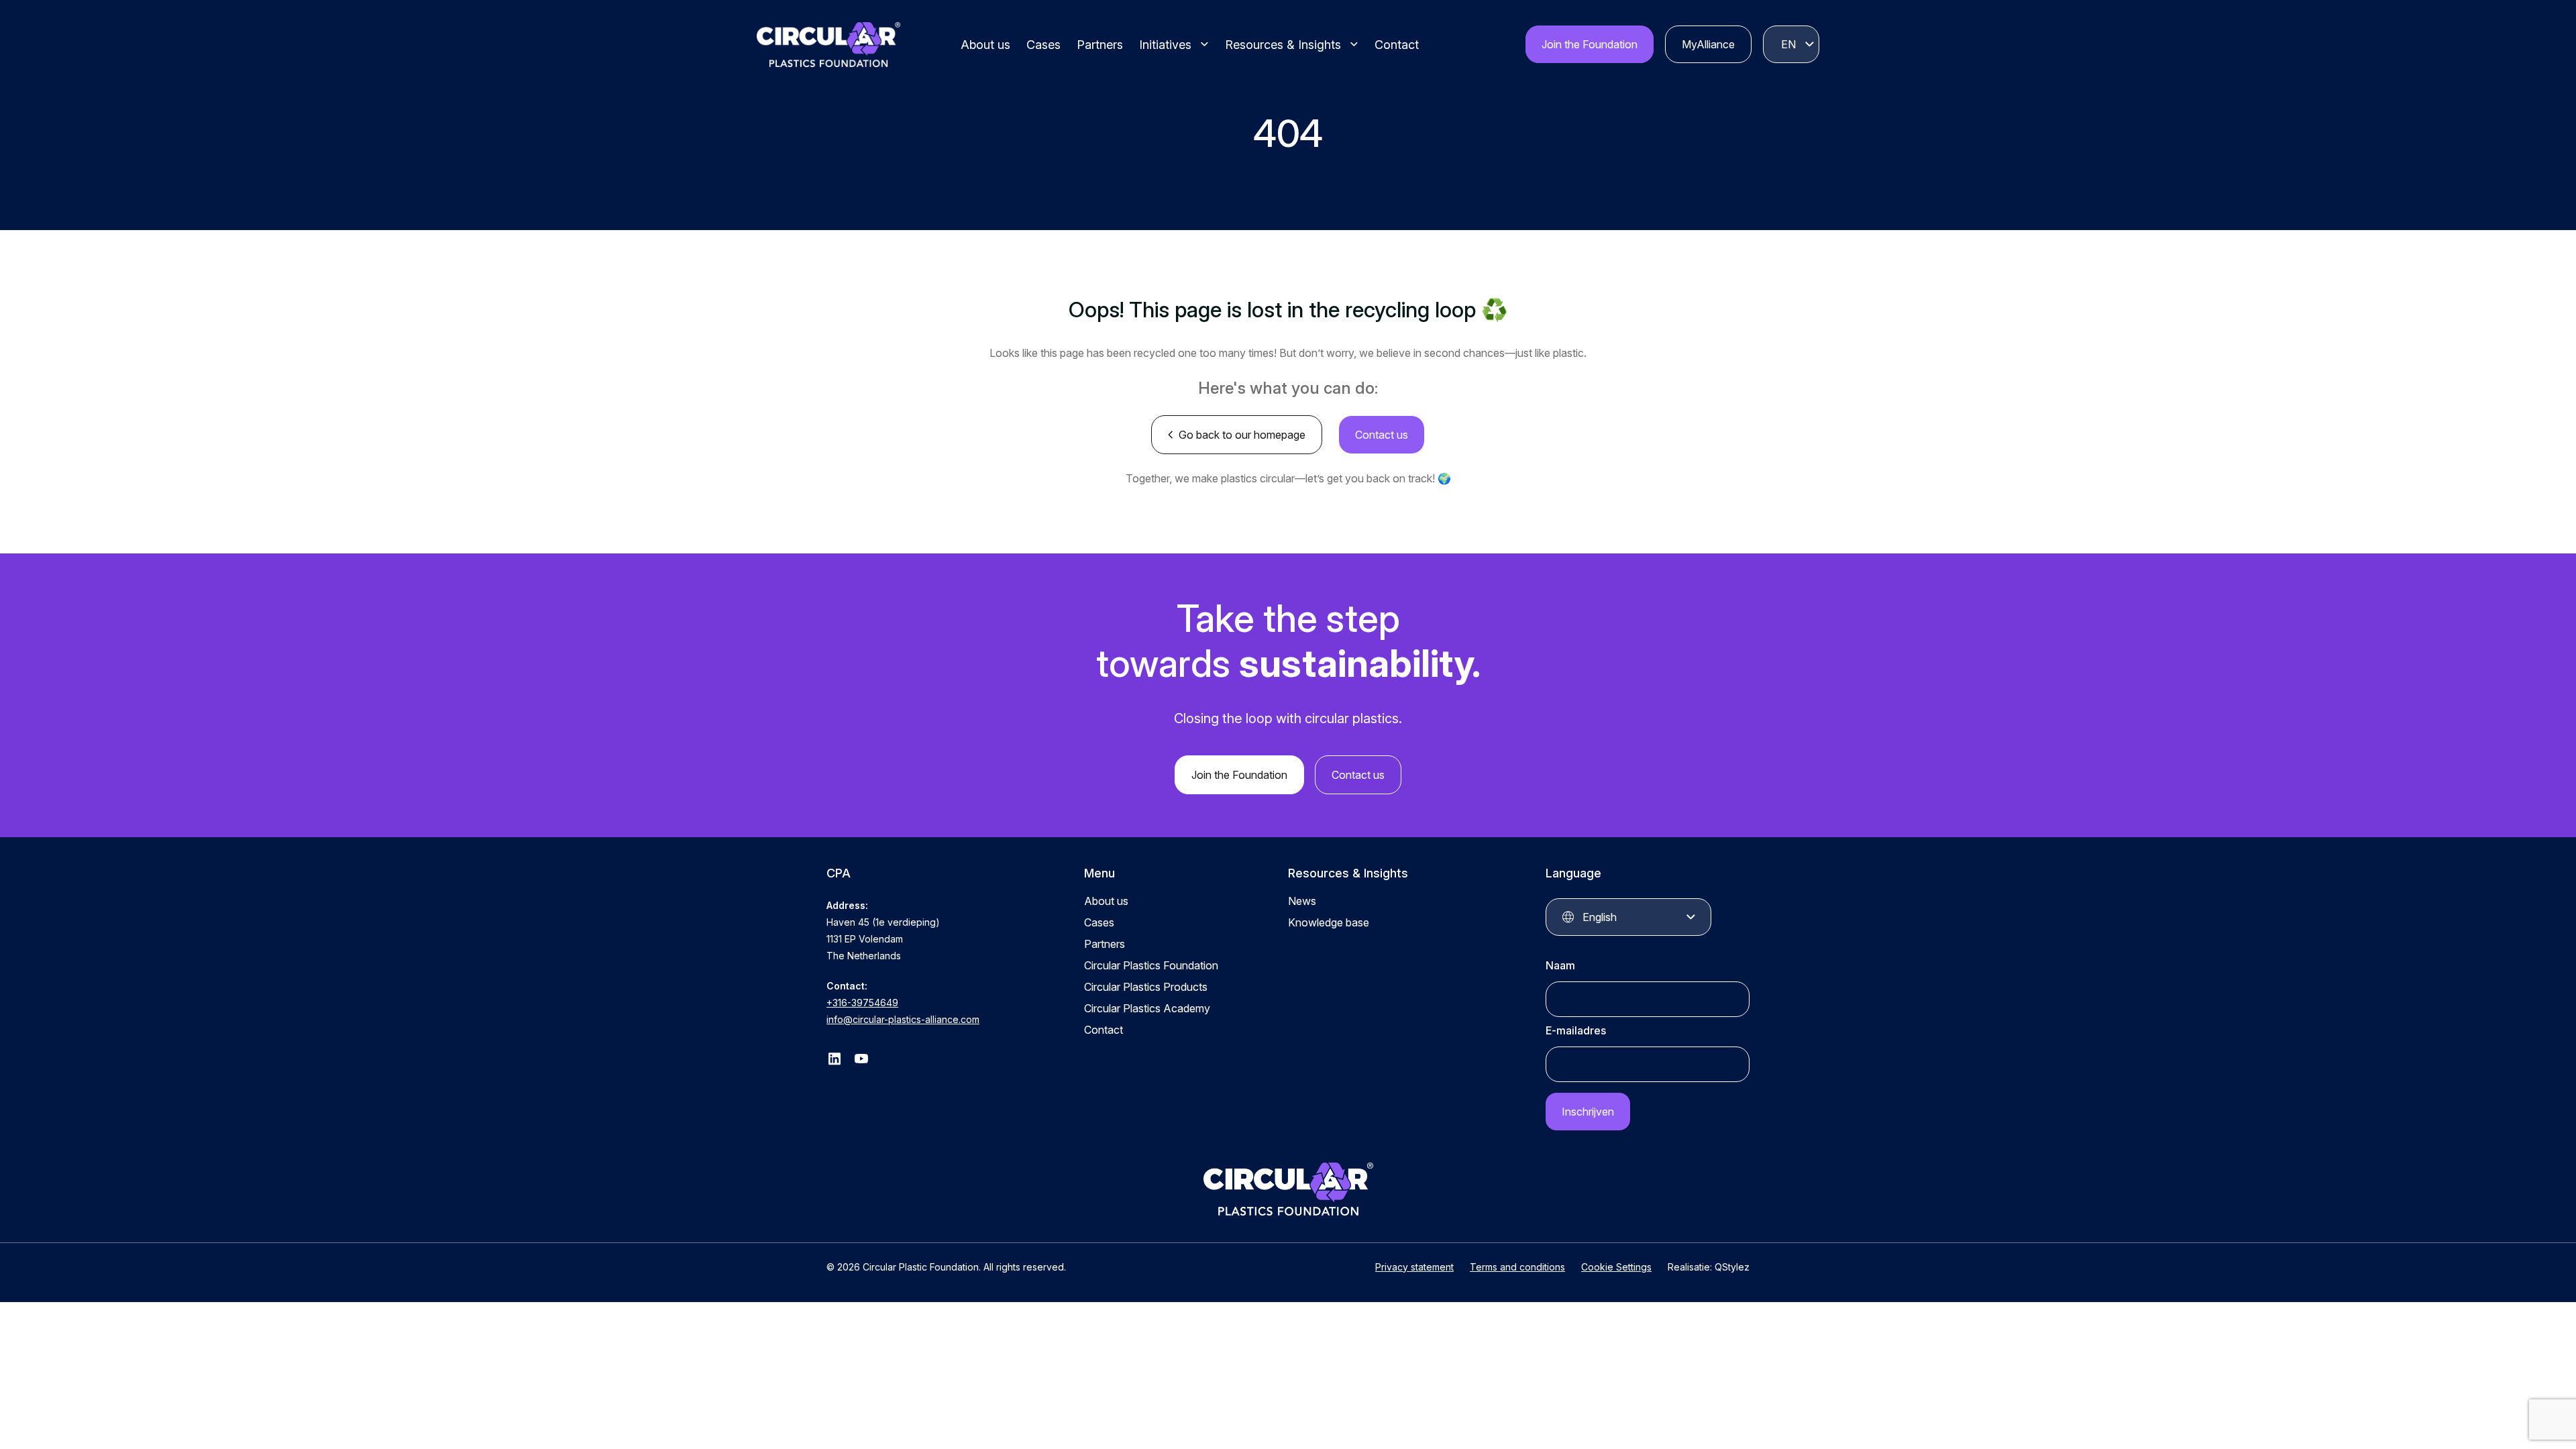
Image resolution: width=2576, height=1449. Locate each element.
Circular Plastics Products (1146, 987)
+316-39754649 (862, 1003)
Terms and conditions (1517, 1267)
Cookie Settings (1616, 1267)
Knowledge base (1329, 922)
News (1302, 901)
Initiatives (1165, 45)
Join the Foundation (1590, 44)
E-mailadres (1576, 1030)
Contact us (1382, 435)
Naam (1560, 965)
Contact (1397, 45)
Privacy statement (1414, 1267)
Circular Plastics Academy (1147, 1008)
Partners (1100, 45)
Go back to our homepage (1242, 435)
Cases (1043, 45)
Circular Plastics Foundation (1151, 965)
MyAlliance (1708, 44)
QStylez (1732, 1267)
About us (985, 45)
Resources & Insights (1283, 45)
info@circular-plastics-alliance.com (903, 1019)
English (1788, 44)
